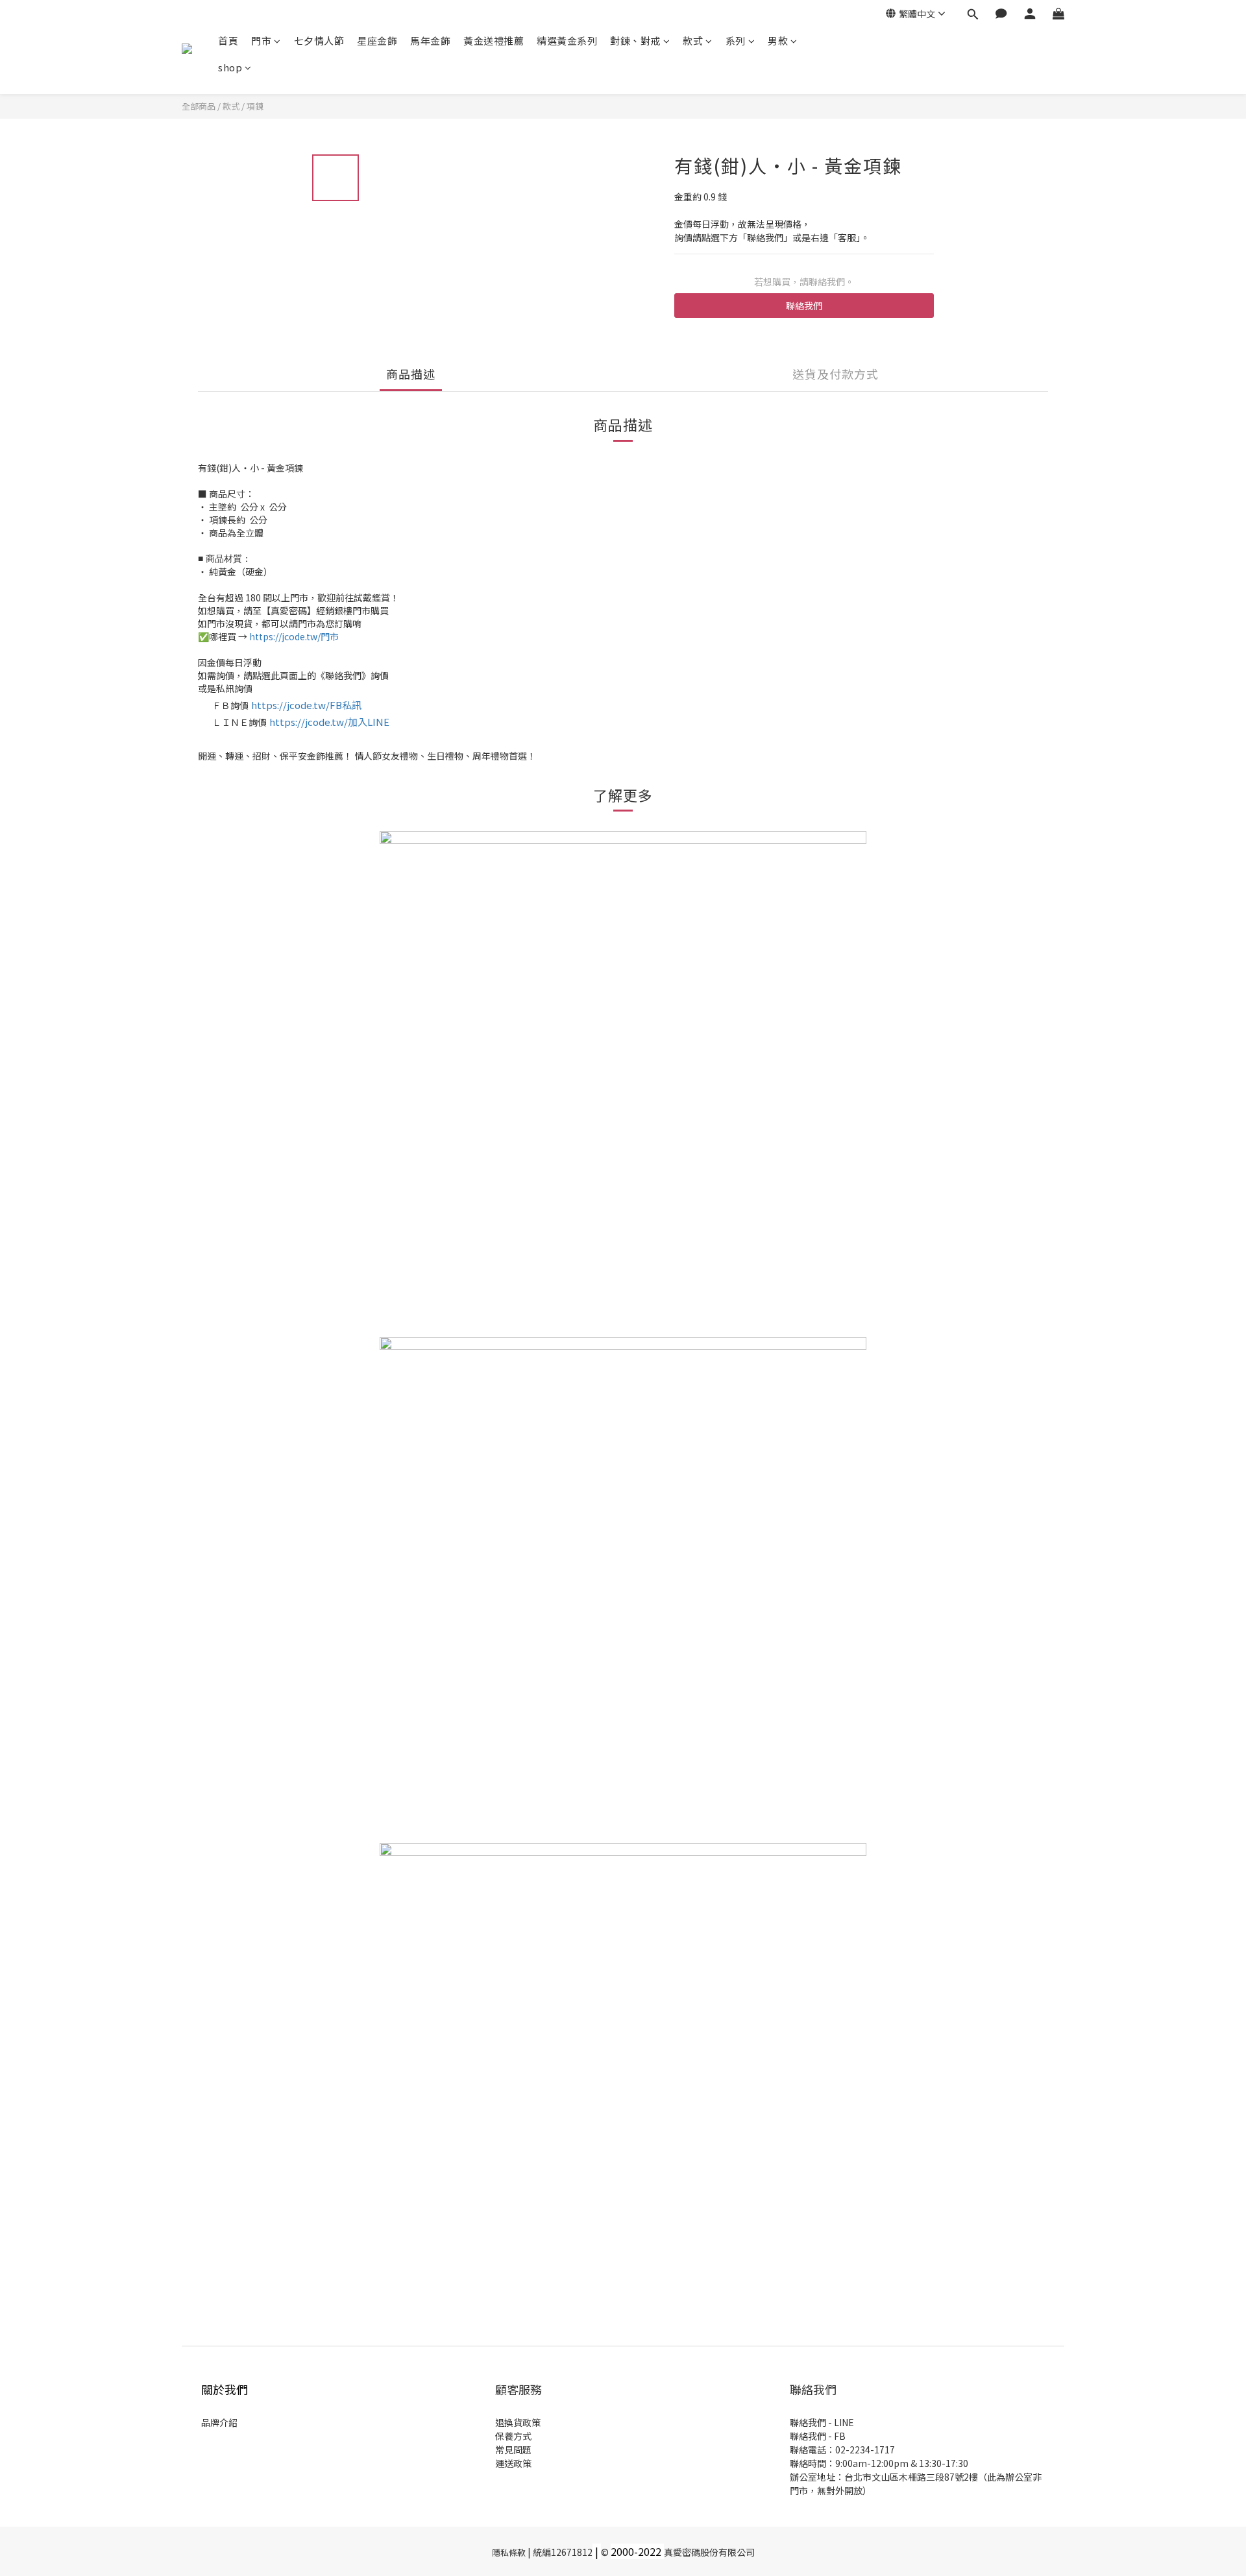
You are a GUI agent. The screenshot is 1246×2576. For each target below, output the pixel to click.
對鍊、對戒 (635, 41)
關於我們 (225, 2389)
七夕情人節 (319, 41)
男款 (778, 41)
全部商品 (199, 106)
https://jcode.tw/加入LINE (329, 722)
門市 (261, 41)
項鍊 (255, 106)
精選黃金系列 (567, 41)
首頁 (228, 41)
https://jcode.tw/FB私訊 (306, 705)
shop (230, 67)
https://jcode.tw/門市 (294, 636)
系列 (736, 41)
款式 (693, 41)
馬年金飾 (430, 41)
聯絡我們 (804, 306)
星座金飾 (377, 41)
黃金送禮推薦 (494, 41)
